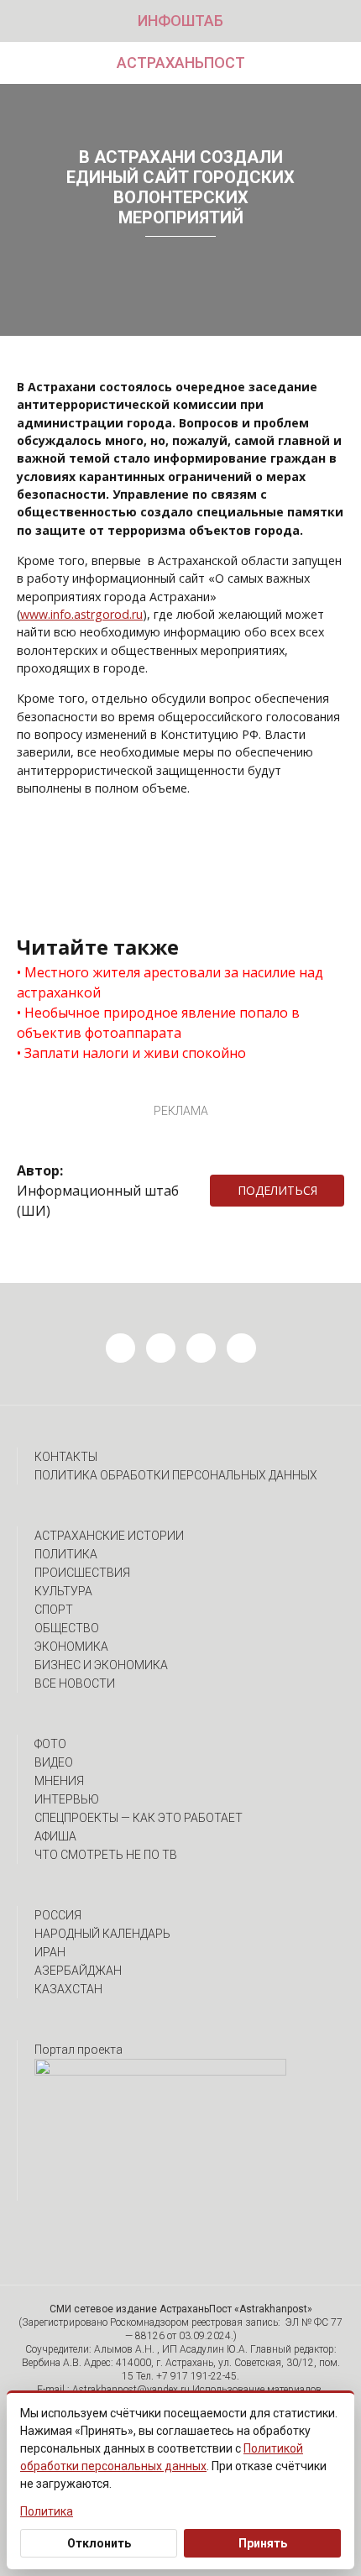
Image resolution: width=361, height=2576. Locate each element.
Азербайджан (78, 1971)
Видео (54, 1762)
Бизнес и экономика (101, 1665)
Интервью (67, 1799)
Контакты (66, 1457)
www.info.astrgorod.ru (81, 614)
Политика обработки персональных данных (176, 1475)
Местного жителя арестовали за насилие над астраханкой (170, 982)
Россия (58, 1915)
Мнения (59, 1781)
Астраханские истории (109, 1536)
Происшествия (82, 1573)
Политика (66, 1554)
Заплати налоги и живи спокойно (135, 1053)
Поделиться (277, 1190)
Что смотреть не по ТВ (106, 1855)
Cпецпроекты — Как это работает (139, 1818)
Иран (50, 1952)
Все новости (75, 1683)
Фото (50, 1744)
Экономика (71, 1647)
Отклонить (99, 2543)
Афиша (55, 1836)
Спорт (54, 1610)
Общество (67, 1628)
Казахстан (68, 1989)
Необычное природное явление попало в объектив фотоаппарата (158, 1023)
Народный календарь (102, 1934)
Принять (263, 2543)
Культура (63, 1591)
